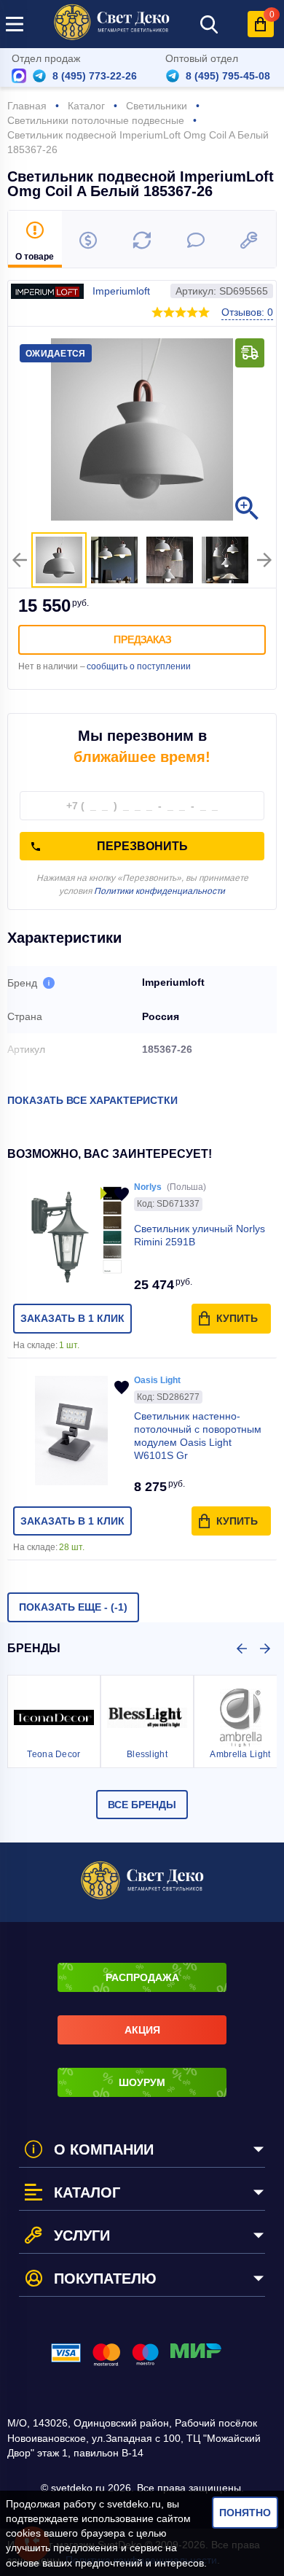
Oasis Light (157, 1380)
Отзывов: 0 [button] (247, 312)
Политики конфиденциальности (159, 891)
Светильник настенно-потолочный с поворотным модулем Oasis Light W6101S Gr (198, 1436)
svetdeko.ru (134, 2504)
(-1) (73, 1607)
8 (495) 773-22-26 (95, 76)
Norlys (148, 1187)
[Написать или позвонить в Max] (19, 76)
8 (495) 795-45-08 (228, 76)
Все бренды (142, 1805)
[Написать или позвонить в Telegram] (39, 76)
